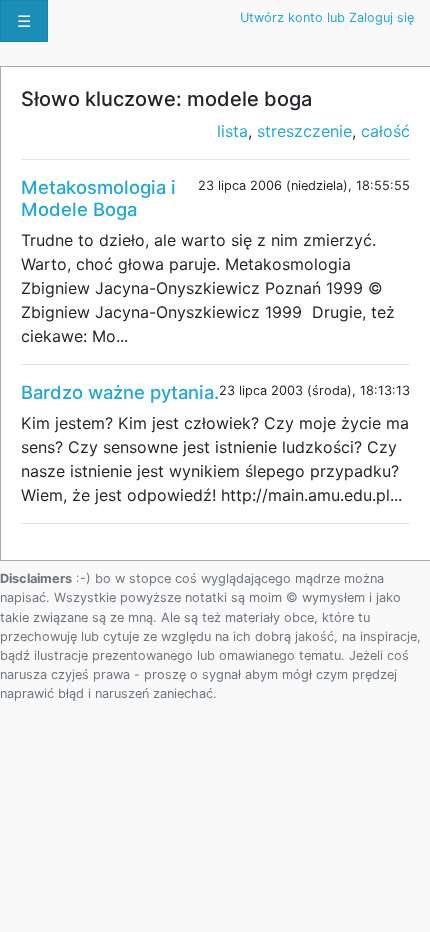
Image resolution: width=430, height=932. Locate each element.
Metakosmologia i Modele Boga (98, 198)
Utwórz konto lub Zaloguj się (327, 17)
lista (232, 131)
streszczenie (304, 131)
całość (385, 131)
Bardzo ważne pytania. (120, 392)
